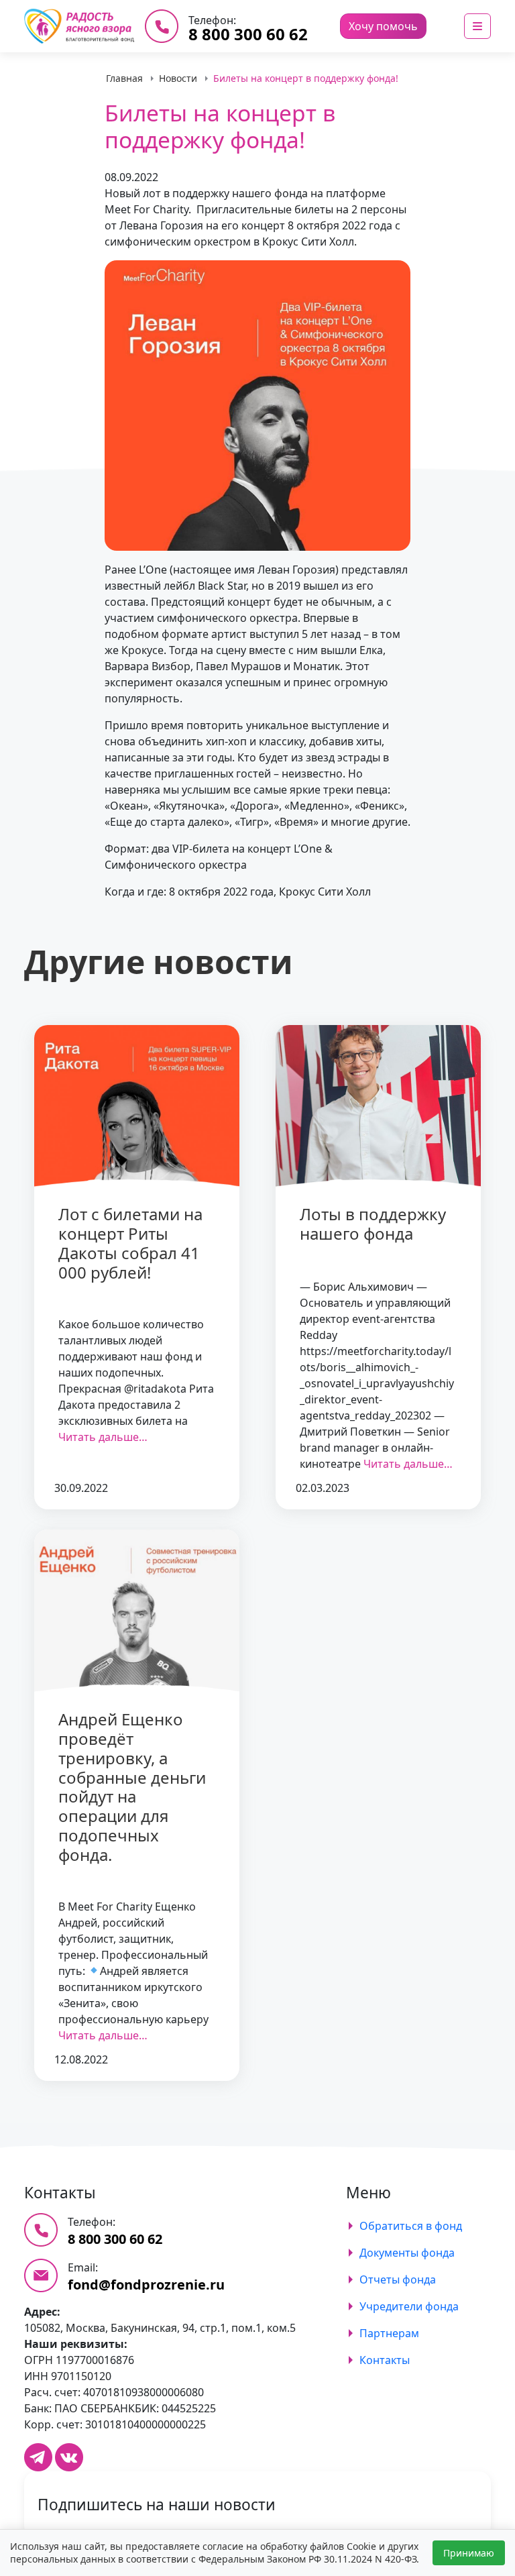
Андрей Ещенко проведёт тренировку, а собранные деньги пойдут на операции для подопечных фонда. (132, 1787)
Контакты (385, 2360)
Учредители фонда (409, 2306)
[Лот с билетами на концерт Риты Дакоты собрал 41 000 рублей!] (137, 1107)
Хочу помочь (383, 26)
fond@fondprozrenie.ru (146, 2285)
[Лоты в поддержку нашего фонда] (378, 1107)
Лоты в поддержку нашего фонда (373, 1224)
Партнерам (389, 2333)
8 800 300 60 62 (248, 34)
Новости (178, 78)
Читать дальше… (103, 1437)
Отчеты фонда (398, 2279)
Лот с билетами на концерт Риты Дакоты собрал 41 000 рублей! (130, 1243)
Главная (124, 78)
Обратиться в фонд (411, 2226)
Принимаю (469, 2553)
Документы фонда (407, 2253)
